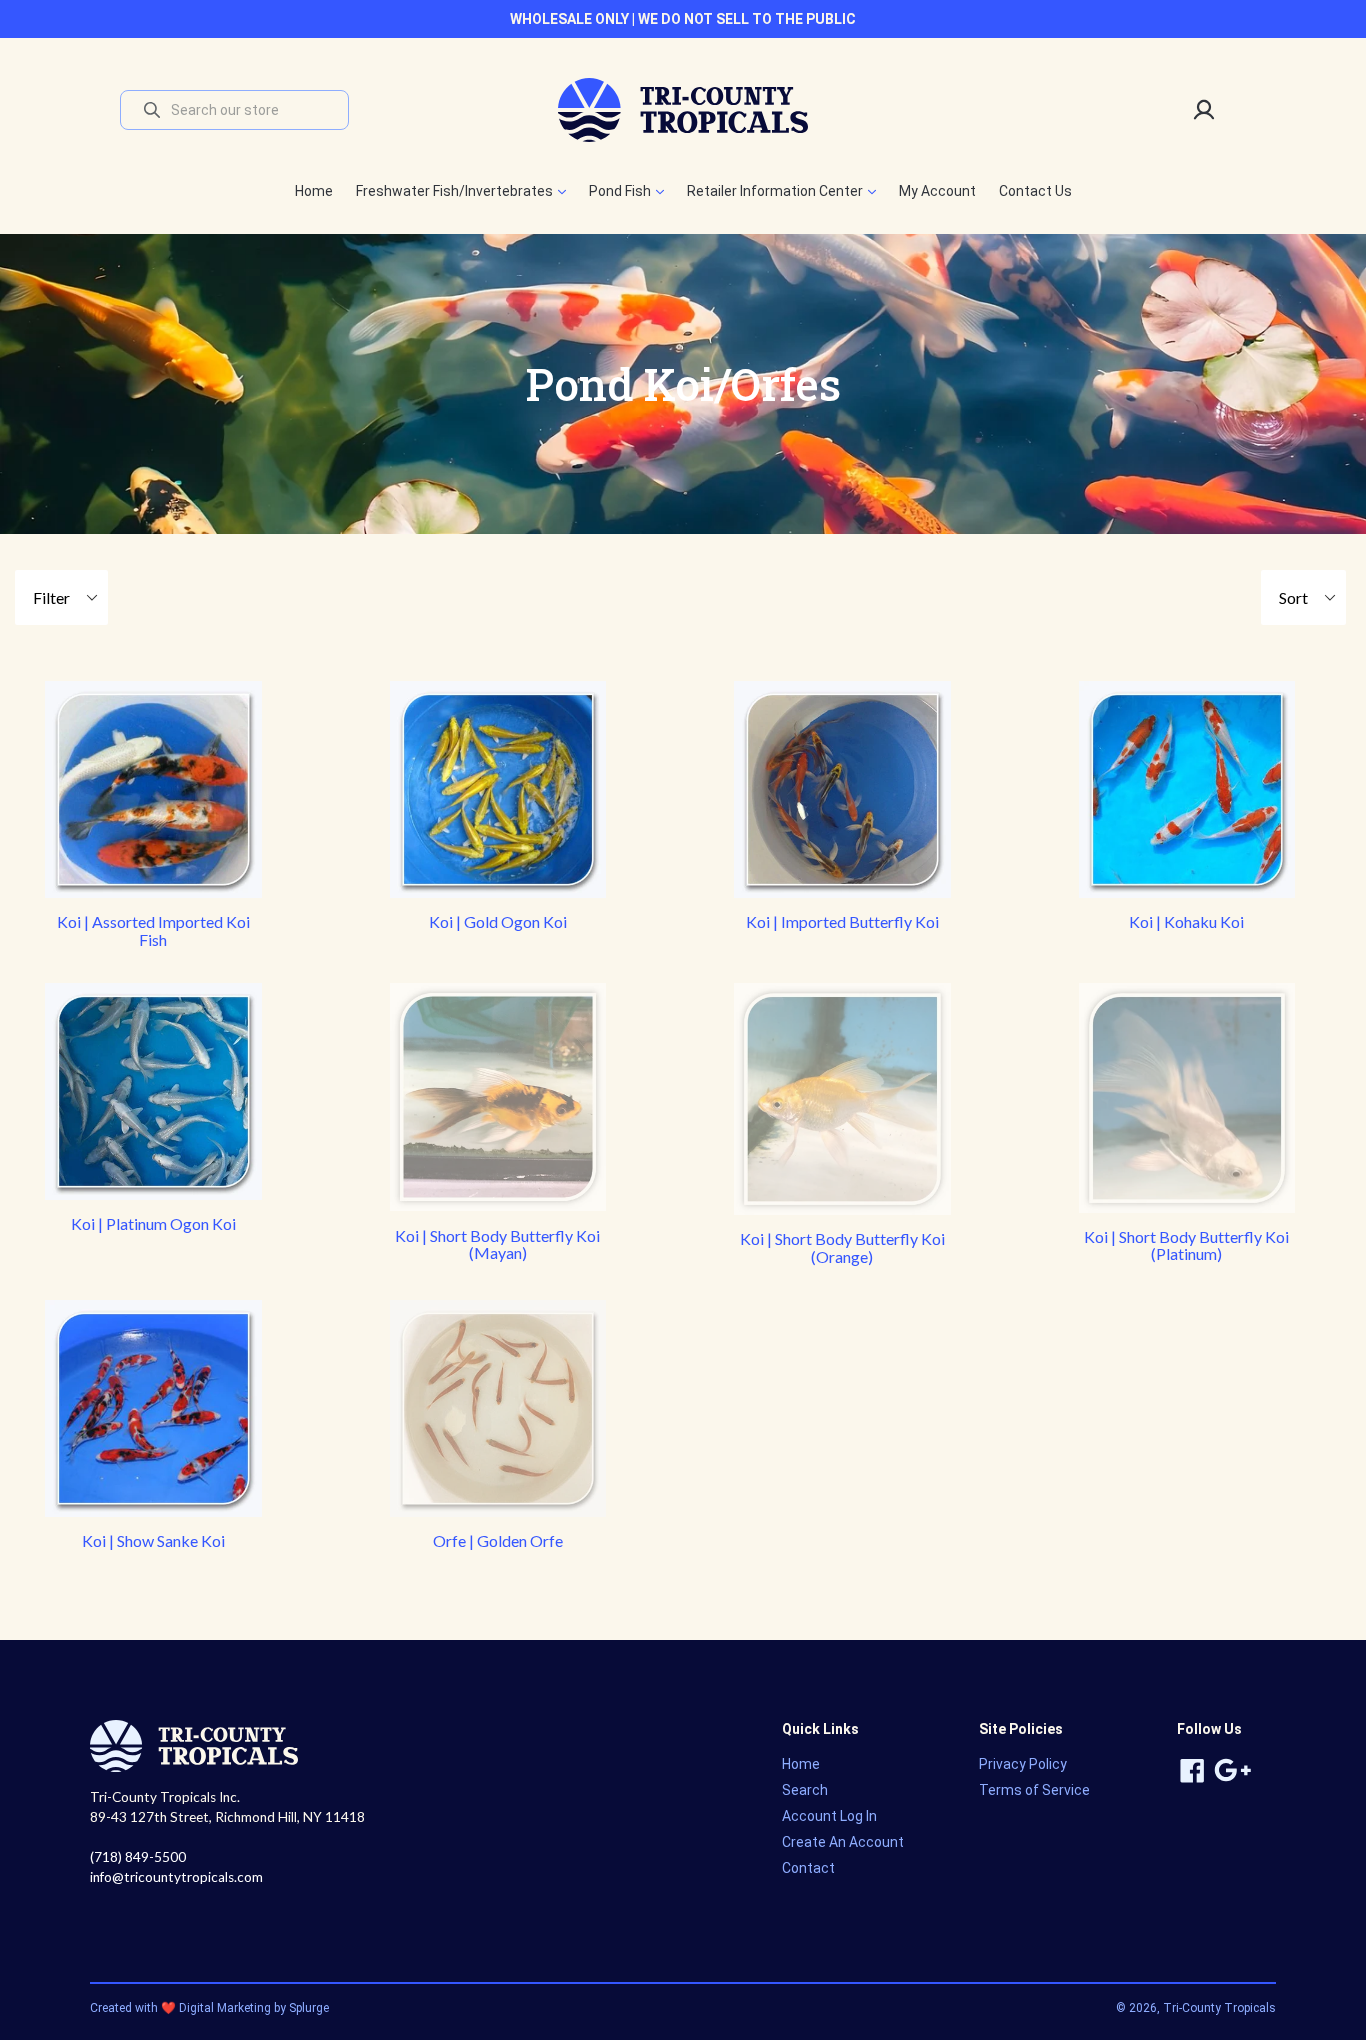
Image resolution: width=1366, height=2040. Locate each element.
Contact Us (1035, 191)
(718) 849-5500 (138, 1857)
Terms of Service (1034, 1790)
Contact (808, 1868)
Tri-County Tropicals (1219, 2008)
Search (805, 1790)
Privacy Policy (1023, 1764)
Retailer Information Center (776, 191)
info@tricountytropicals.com (176, 1877)
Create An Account (843, 1842)
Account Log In (829, 1816)
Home (314, 191)
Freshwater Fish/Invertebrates (456, 191)
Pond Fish (621, 191)
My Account (937, 191)
